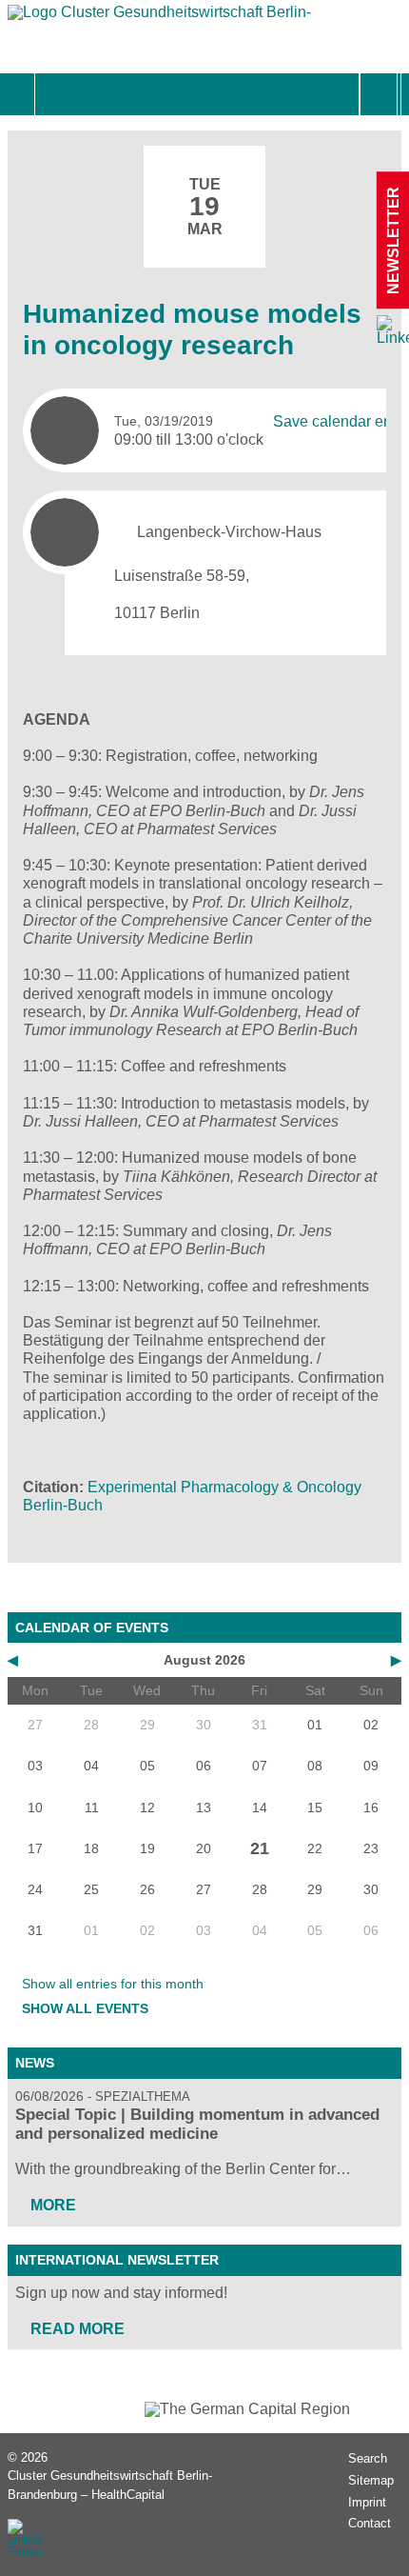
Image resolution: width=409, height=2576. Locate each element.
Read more (78, 2329)
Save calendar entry (341, 421)
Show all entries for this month (113, 1984)
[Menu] (56, 94)
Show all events (85, 2008)
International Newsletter (117, 2260)
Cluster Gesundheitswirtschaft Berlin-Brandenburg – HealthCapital (110, 2485)
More (53, 2205)
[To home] (160, 17)
